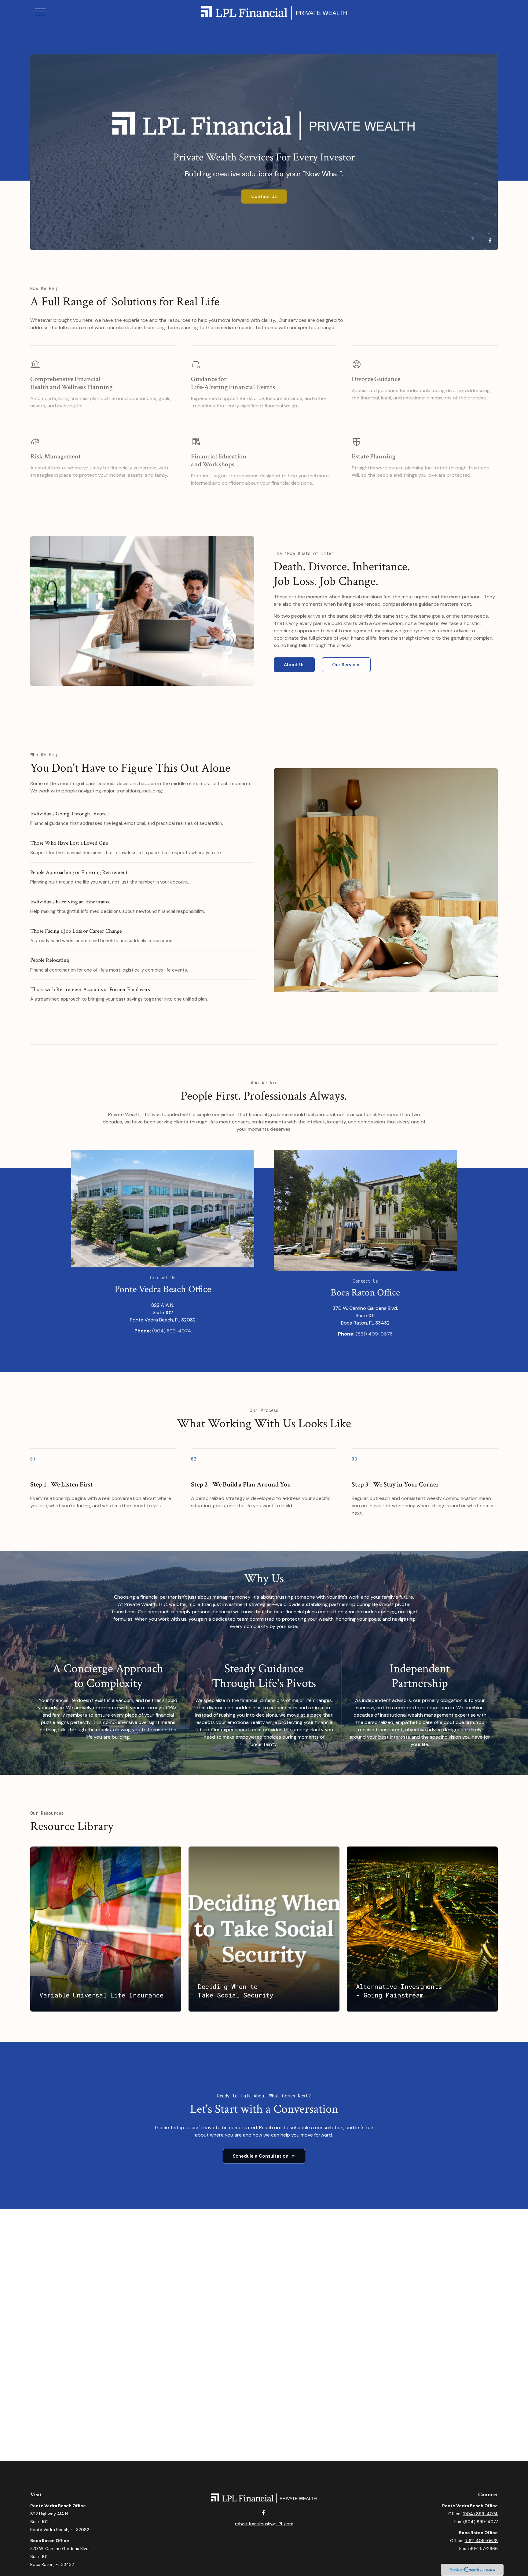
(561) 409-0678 (374, 1334)
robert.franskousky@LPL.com (264, 2524)
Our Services (346, 665)
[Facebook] (490, 241)
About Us (294, 665)
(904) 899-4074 (172, 1331)
